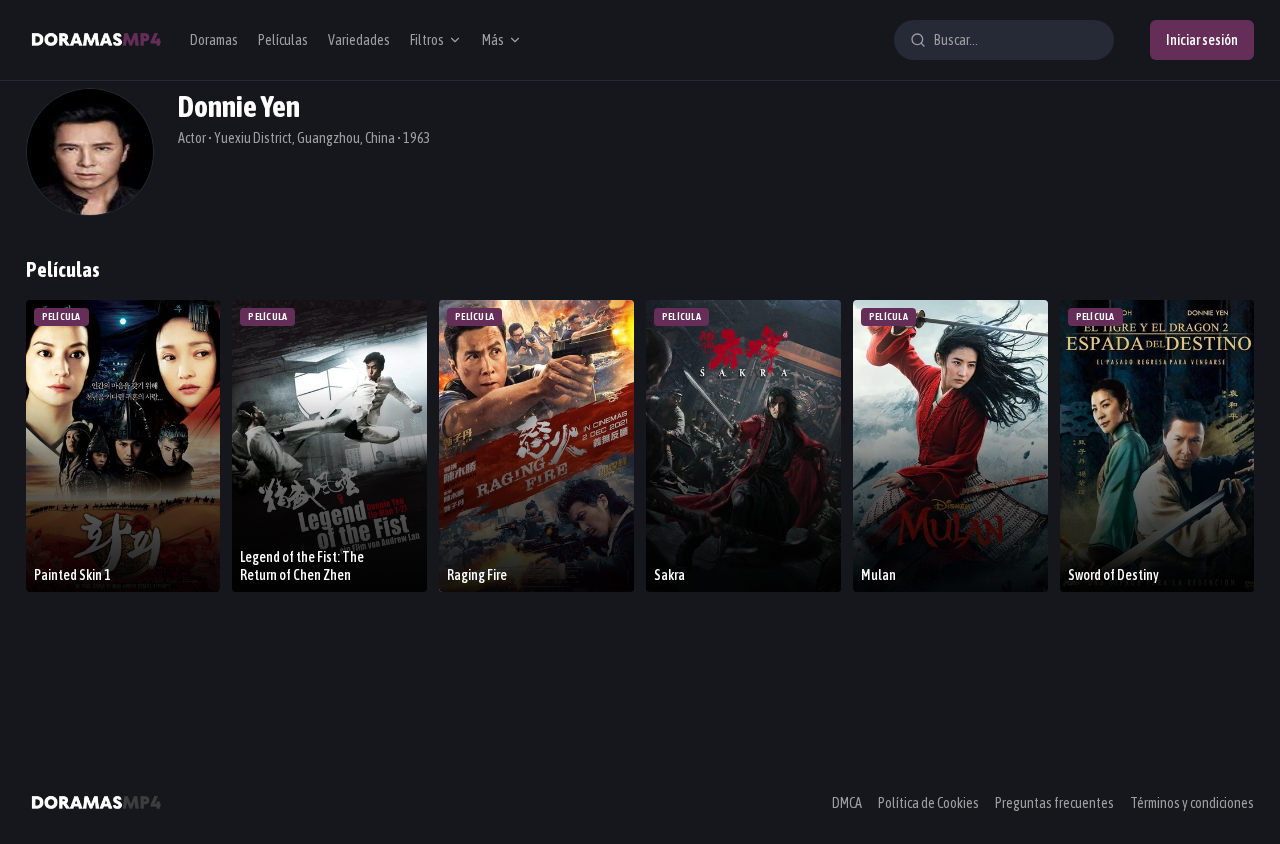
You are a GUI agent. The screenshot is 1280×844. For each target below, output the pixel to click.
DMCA (847, 803)
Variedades (359, 40)
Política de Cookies (928, 803)
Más (493, 40)
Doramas (214, 40)
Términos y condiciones (1192, 803)
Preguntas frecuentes (1054, 803)
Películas (283, 40)
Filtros (427, 40)
